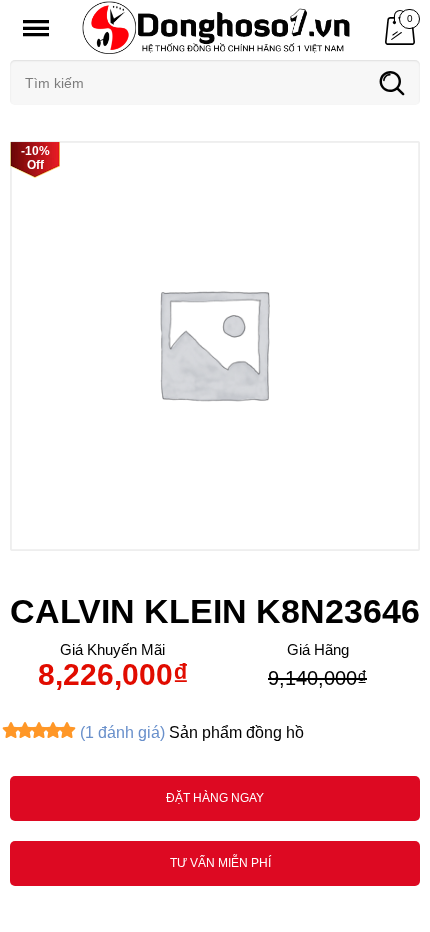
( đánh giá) (122, 732)
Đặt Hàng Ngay (215, 798)
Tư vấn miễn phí (220, 863)
